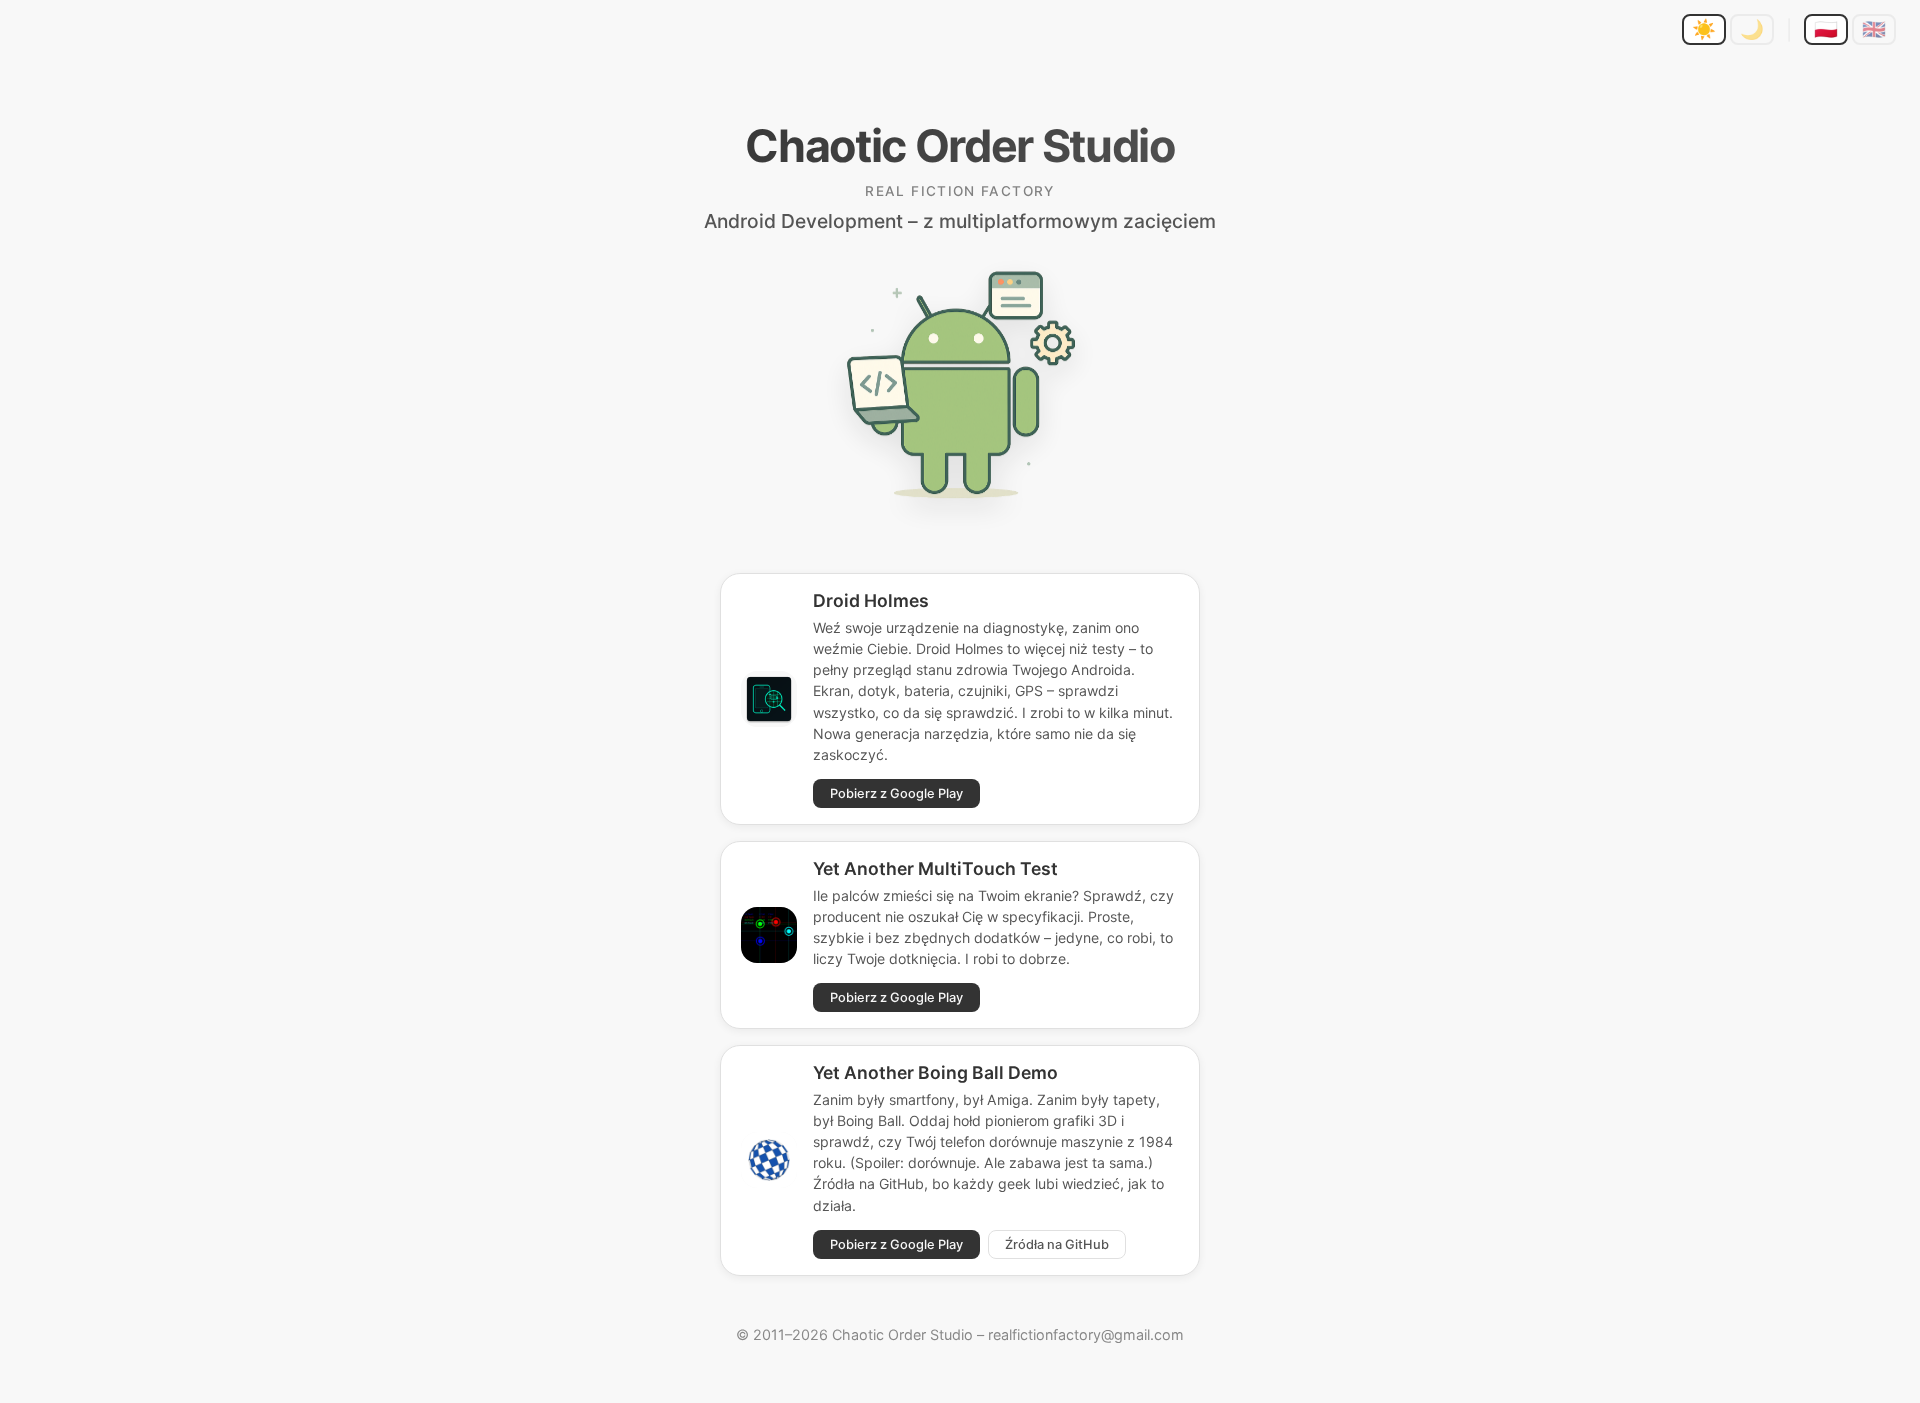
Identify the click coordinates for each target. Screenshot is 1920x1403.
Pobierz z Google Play (896, 793)
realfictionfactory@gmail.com (1086, 1334)
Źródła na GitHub (1057, 1244)
